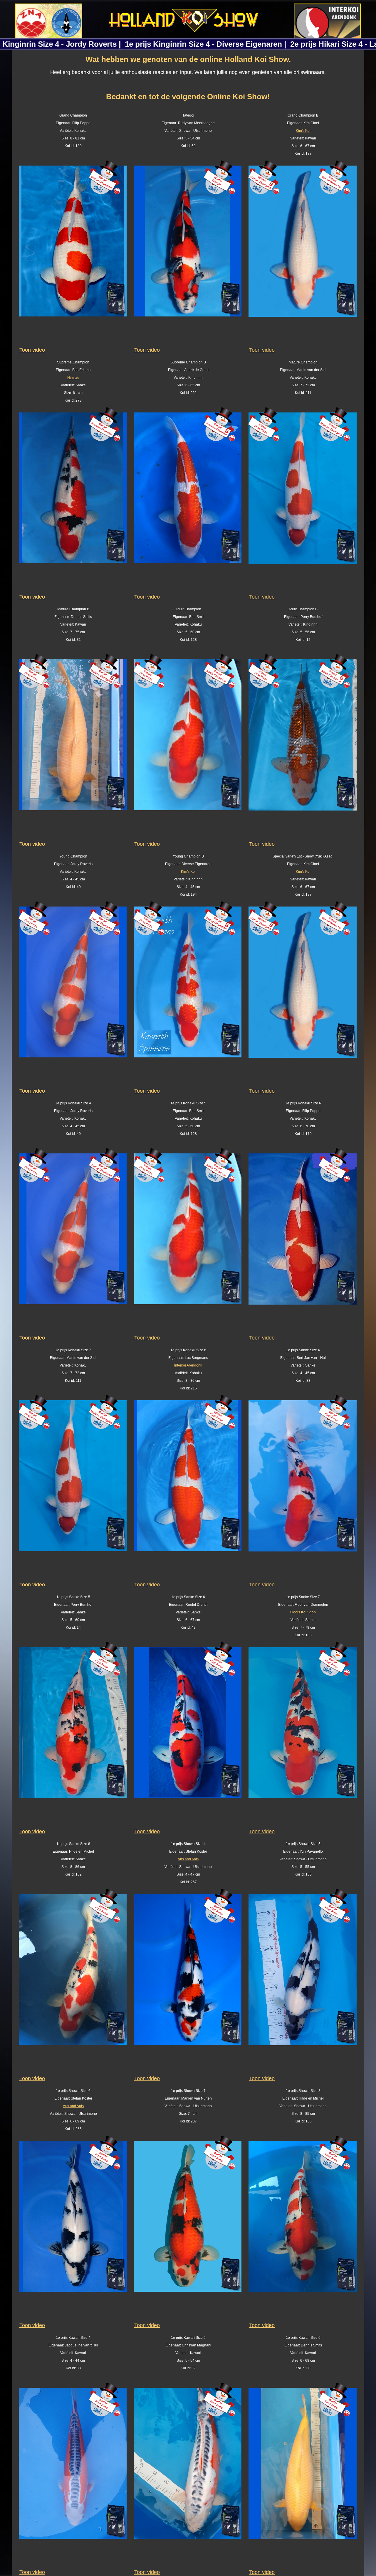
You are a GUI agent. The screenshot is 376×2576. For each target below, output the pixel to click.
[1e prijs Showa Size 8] (302, 2229)
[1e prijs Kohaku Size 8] (188, 1489)
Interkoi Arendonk (188, 1365)
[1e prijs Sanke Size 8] (73, 1982)
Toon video (32, 350)
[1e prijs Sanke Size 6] (188, 1736)
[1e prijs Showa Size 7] (188, 2229)
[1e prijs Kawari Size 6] (302, 2476)
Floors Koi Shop (303, 1612)
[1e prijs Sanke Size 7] (302, 1736)
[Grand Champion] (73, 254)
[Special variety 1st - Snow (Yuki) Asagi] (302, 995)
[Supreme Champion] (73, 501)
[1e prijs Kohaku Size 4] (73, 1242)
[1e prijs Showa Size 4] (188, 1982)
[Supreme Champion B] (188, 501)
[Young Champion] (73, 995)
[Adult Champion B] (302, 748)
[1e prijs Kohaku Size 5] (188, 1242)
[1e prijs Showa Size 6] (73, 2229)
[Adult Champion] (188, 748)
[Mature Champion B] (73, 748)
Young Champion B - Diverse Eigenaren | (188, 44)
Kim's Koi (303, 131)
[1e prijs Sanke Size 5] (73, 1736)
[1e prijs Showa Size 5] (302, 1982)
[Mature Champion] (302, 501)
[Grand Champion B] (302, 254)
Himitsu (73, 378)
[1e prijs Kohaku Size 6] (302, 1242)
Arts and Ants (188, 1859)
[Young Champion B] (188, 995)
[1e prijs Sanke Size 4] (302, 1489)
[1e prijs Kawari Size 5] (188, 2476)
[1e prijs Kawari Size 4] (73, 2476)
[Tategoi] (188, 254)
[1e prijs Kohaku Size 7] (73, 1489)
